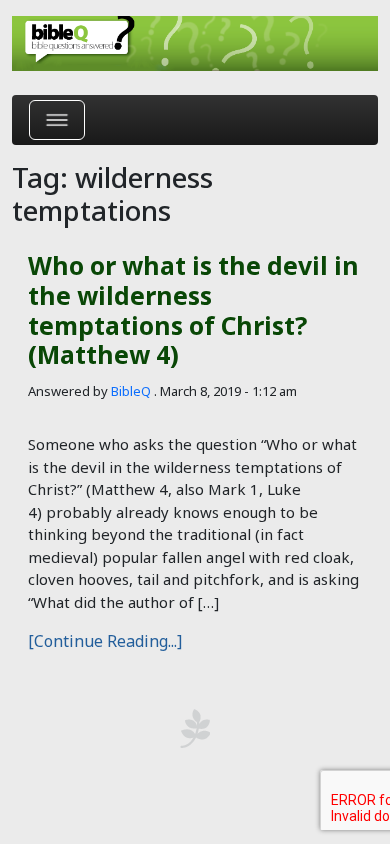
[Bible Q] (195, 43)
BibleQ (131, 391)
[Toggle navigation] (57, 120)
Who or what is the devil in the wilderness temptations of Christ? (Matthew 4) (193, 310)
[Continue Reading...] (105, 641)
